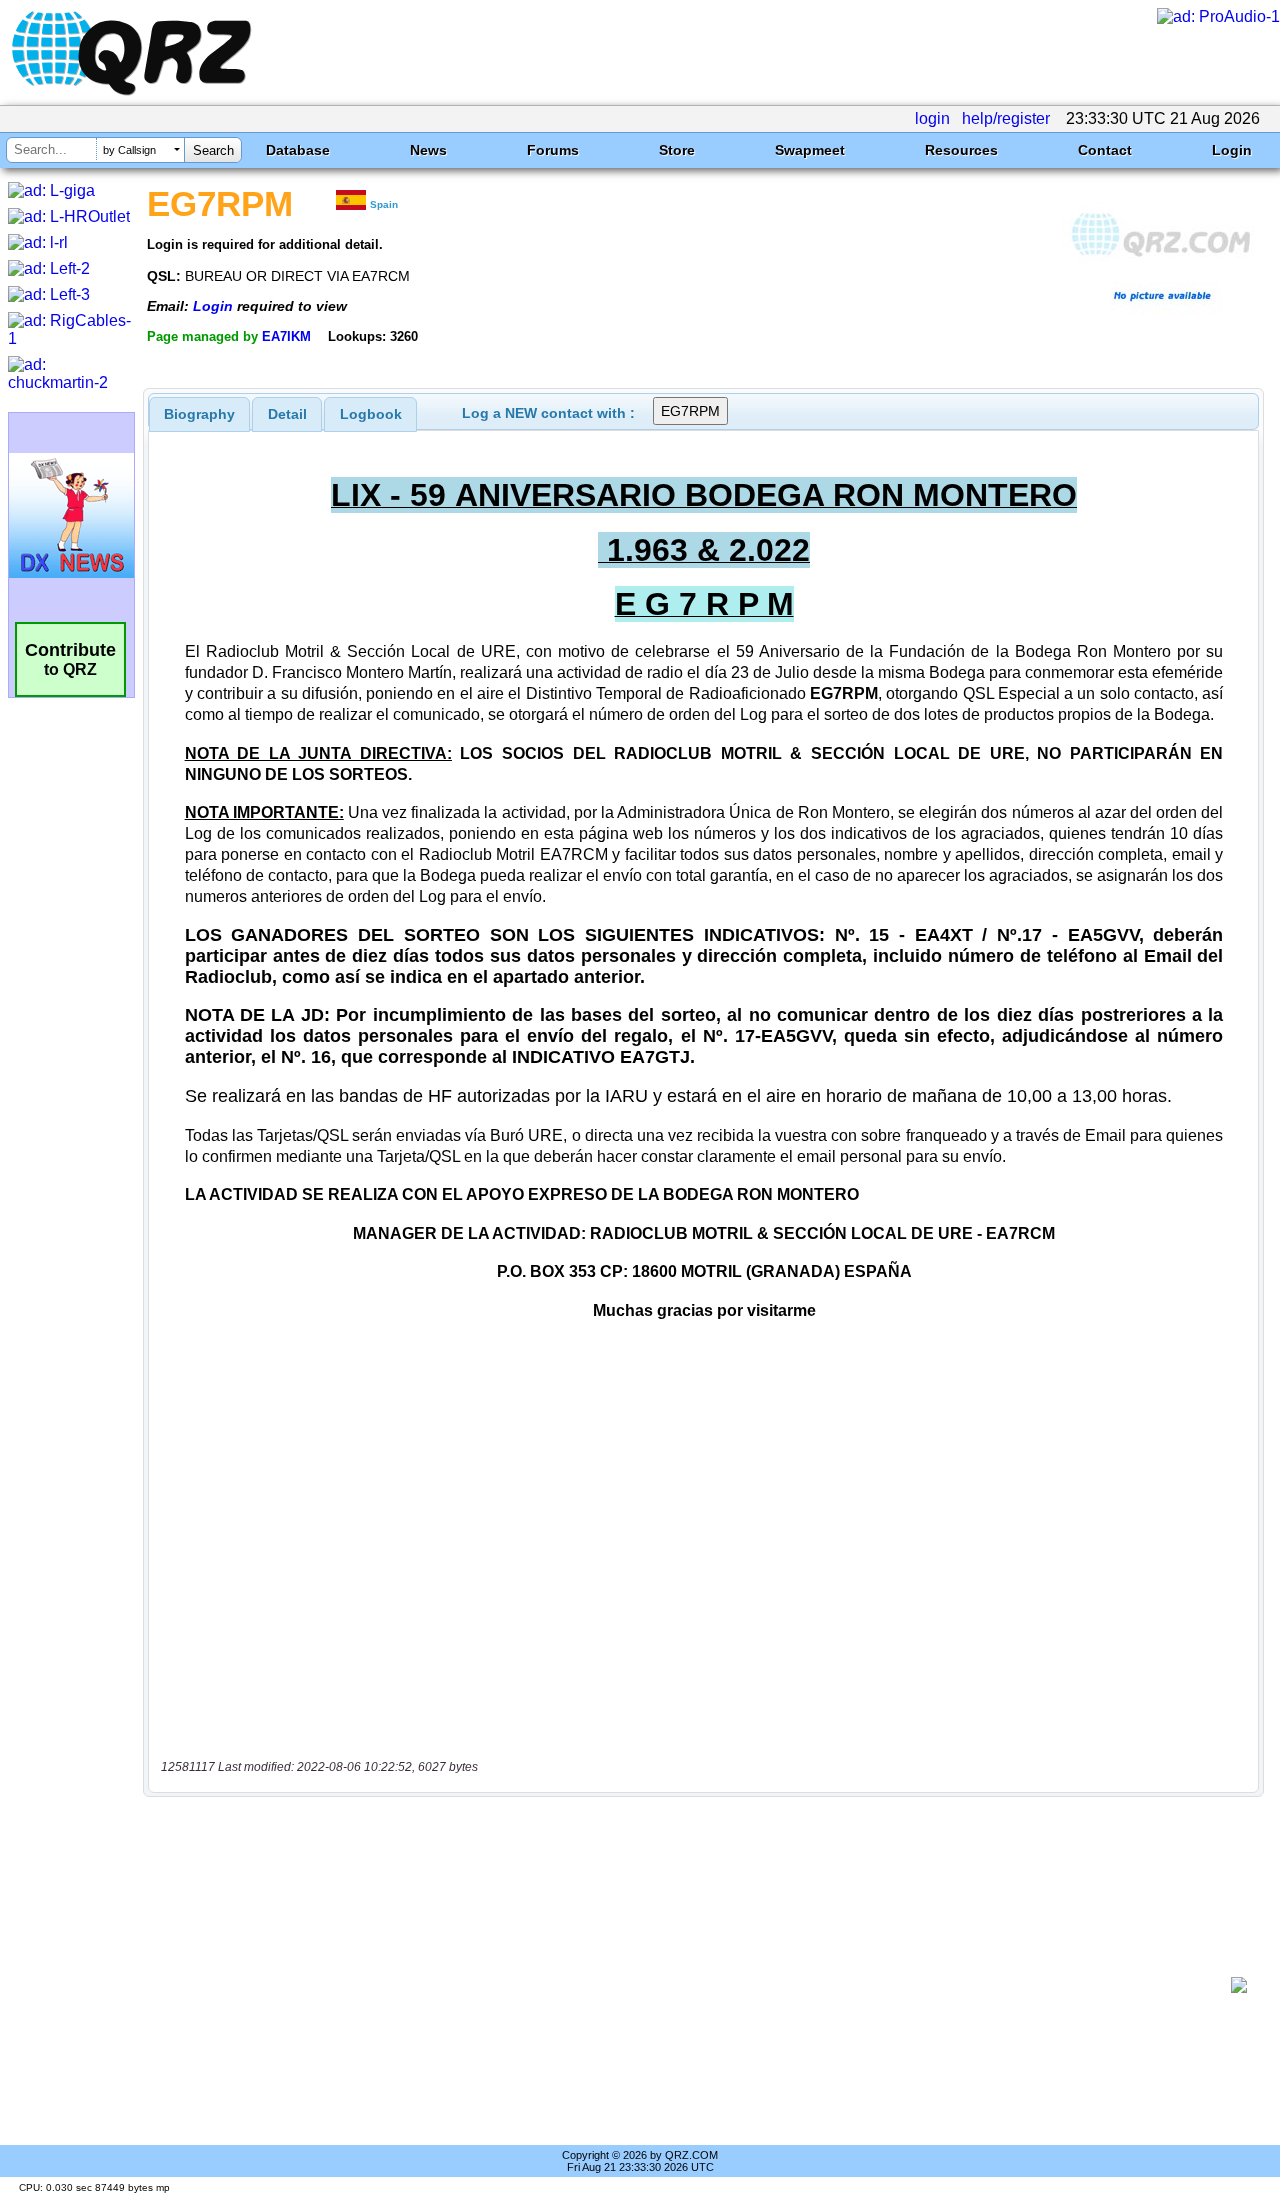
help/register (1006, 118)
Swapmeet (810, 150)
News (428, 150)
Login (1232, 150)
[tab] (199, 414)
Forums (553, 150)
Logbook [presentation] (371, 414)
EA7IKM (286, 336)
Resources (961, 150)
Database (298, 150)
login (932, 118)
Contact (1105, 150)
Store (677, 150)
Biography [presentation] (199, 414)
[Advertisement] (695, 1985)
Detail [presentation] (287, 414)
